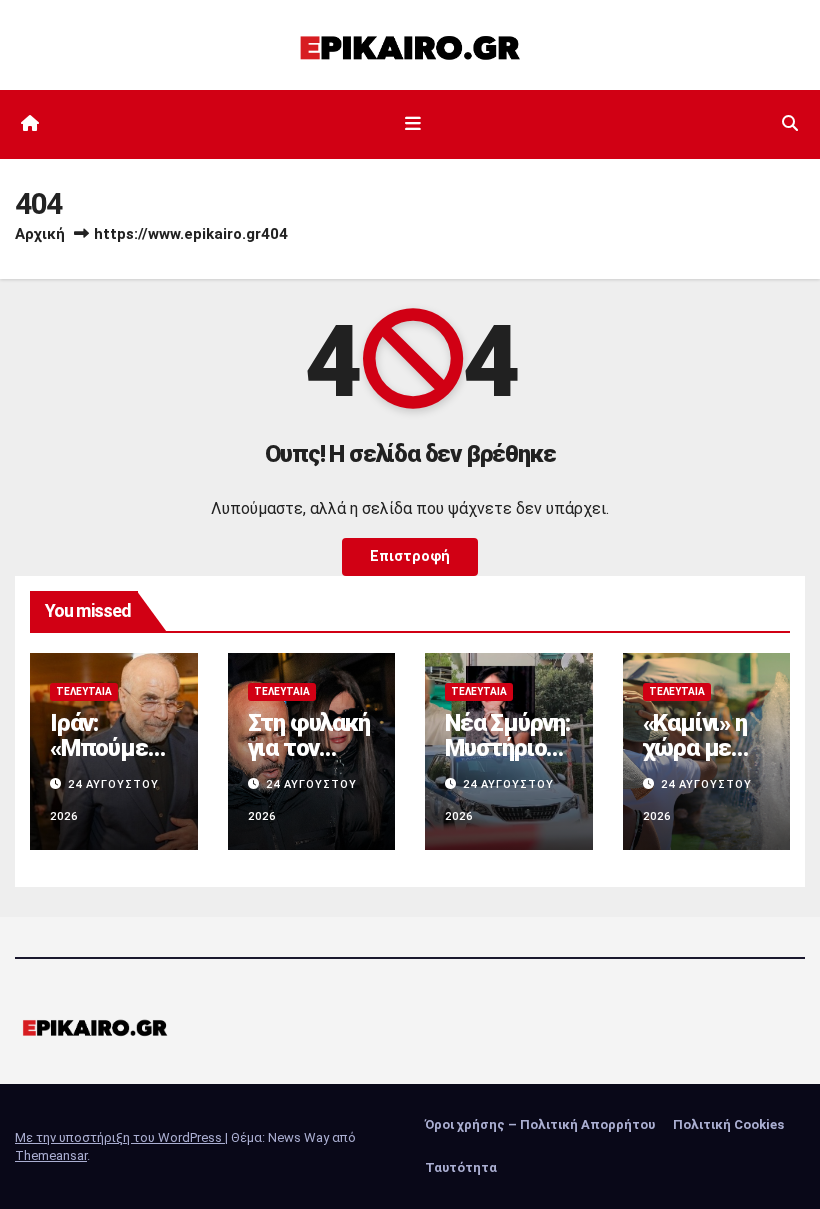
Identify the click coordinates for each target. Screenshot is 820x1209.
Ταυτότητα (461, 1167)
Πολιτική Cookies (728, 1124)
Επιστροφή (410, 556)
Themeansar (51, 1155)
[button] (790, 123)
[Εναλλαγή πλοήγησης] (414, 124)
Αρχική (40, 234)
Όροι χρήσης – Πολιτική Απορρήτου (540, 1124)
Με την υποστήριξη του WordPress (120, 1137)
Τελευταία (84, 691)
